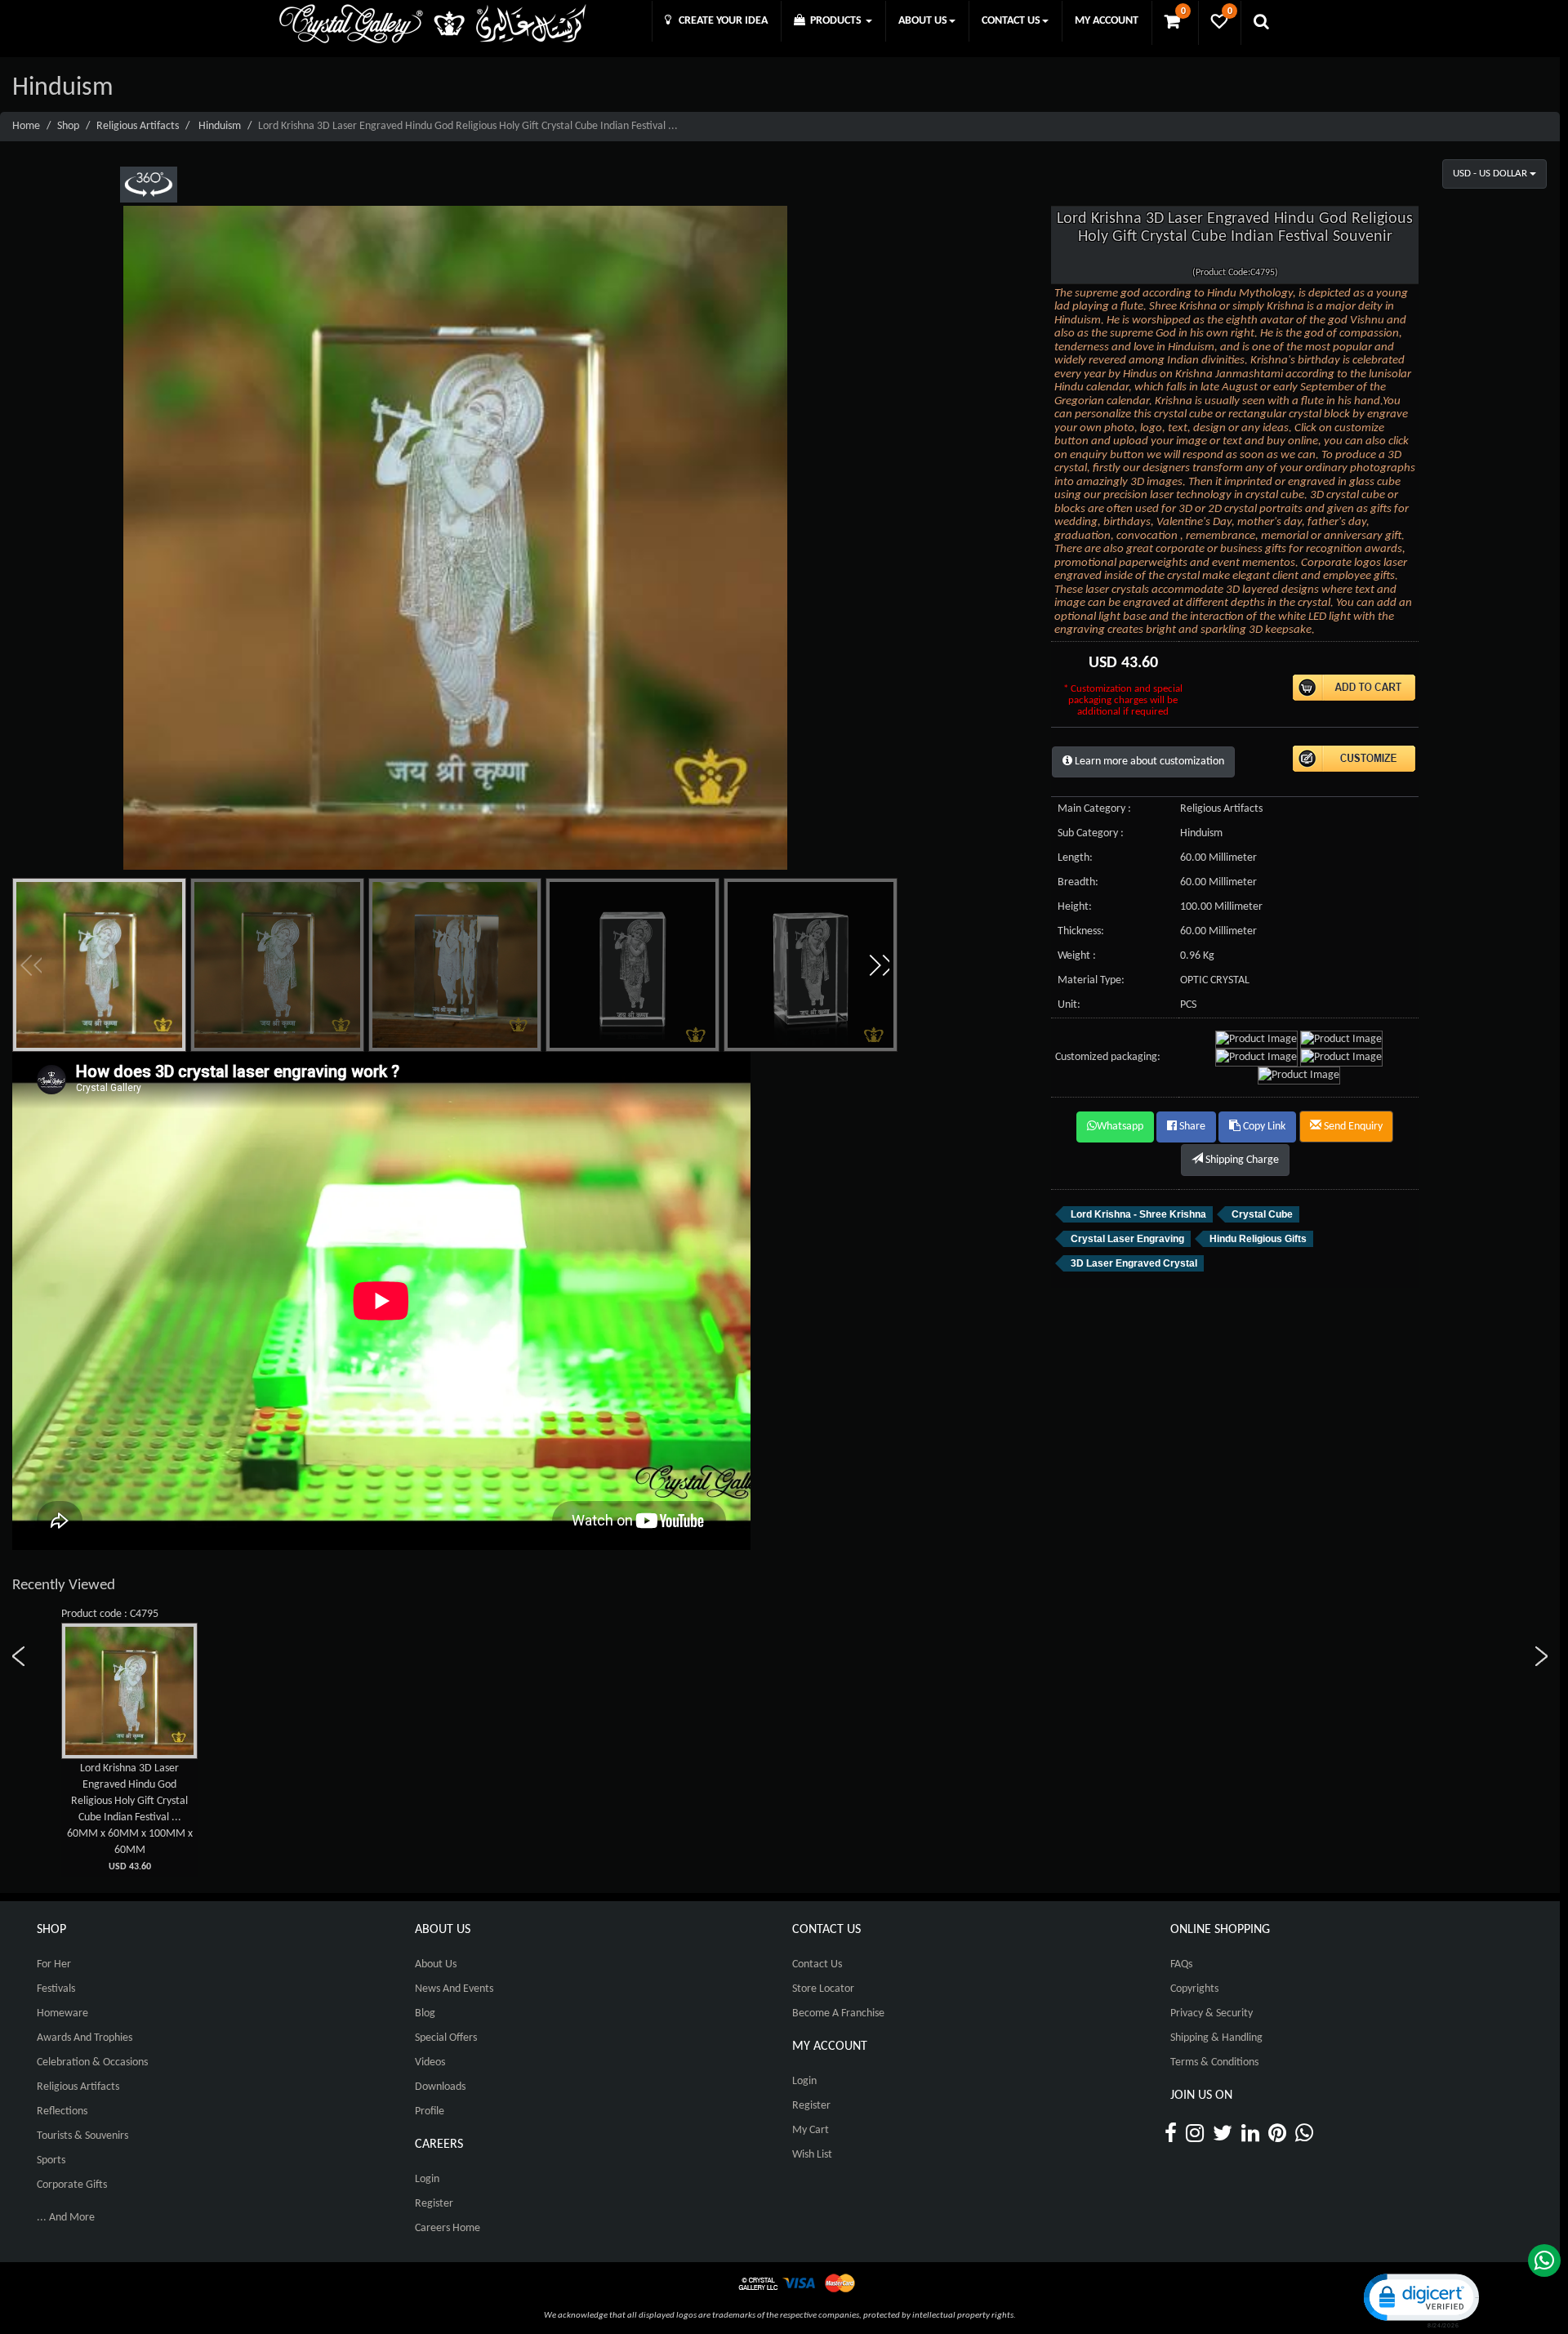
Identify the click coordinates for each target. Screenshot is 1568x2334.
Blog (425, 2013)
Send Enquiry (1352, 1127)
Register (434, 2204)
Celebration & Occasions (92, 2062)
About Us (436, 1964)
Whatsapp (1120, 1127)
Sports (51, 2160)
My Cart (811, 2130)
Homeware (62, 2013)
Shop (68, 126)
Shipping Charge (1241, 1160)
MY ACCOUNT (1107, 21)
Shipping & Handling (1216, 2038)
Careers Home (448, 2228)
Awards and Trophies (85, 2038)
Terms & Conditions (1214, 2062)
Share (1191, 1127)
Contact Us (817, 1964)
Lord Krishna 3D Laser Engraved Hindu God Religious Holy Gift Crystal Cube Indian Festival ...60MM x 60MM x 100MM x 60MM (130, 1817)
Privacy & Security (1212, 2013)
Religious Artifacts (138, 126)
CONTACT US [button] (1011, 21)
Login (427, 2179)
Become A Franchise (838, 2013)
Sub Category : (1091, 833)
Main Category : (1094, 809)
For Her (54, 1964)
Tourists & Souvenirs (82, 2136)
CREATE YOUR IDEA (719, 21)
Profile (430, 2111)
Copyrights (1194, 1989)
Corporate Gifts (72, 2185)
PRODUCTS (835, 21)
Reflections (62, 2111)
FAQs (1181, 1964)
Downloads (440, 2087)
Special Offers (446, 2038)
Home (26, 126)
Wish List (812, 2155)
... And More (66, 2218)
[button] (879, 965)
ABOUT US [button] (923, 21)
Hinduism (220, 126)
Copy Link (1263, 1127)
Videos (430, 2062)
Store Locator (823, 1989)
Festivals (56, 1989)
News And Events (454, 1989)
